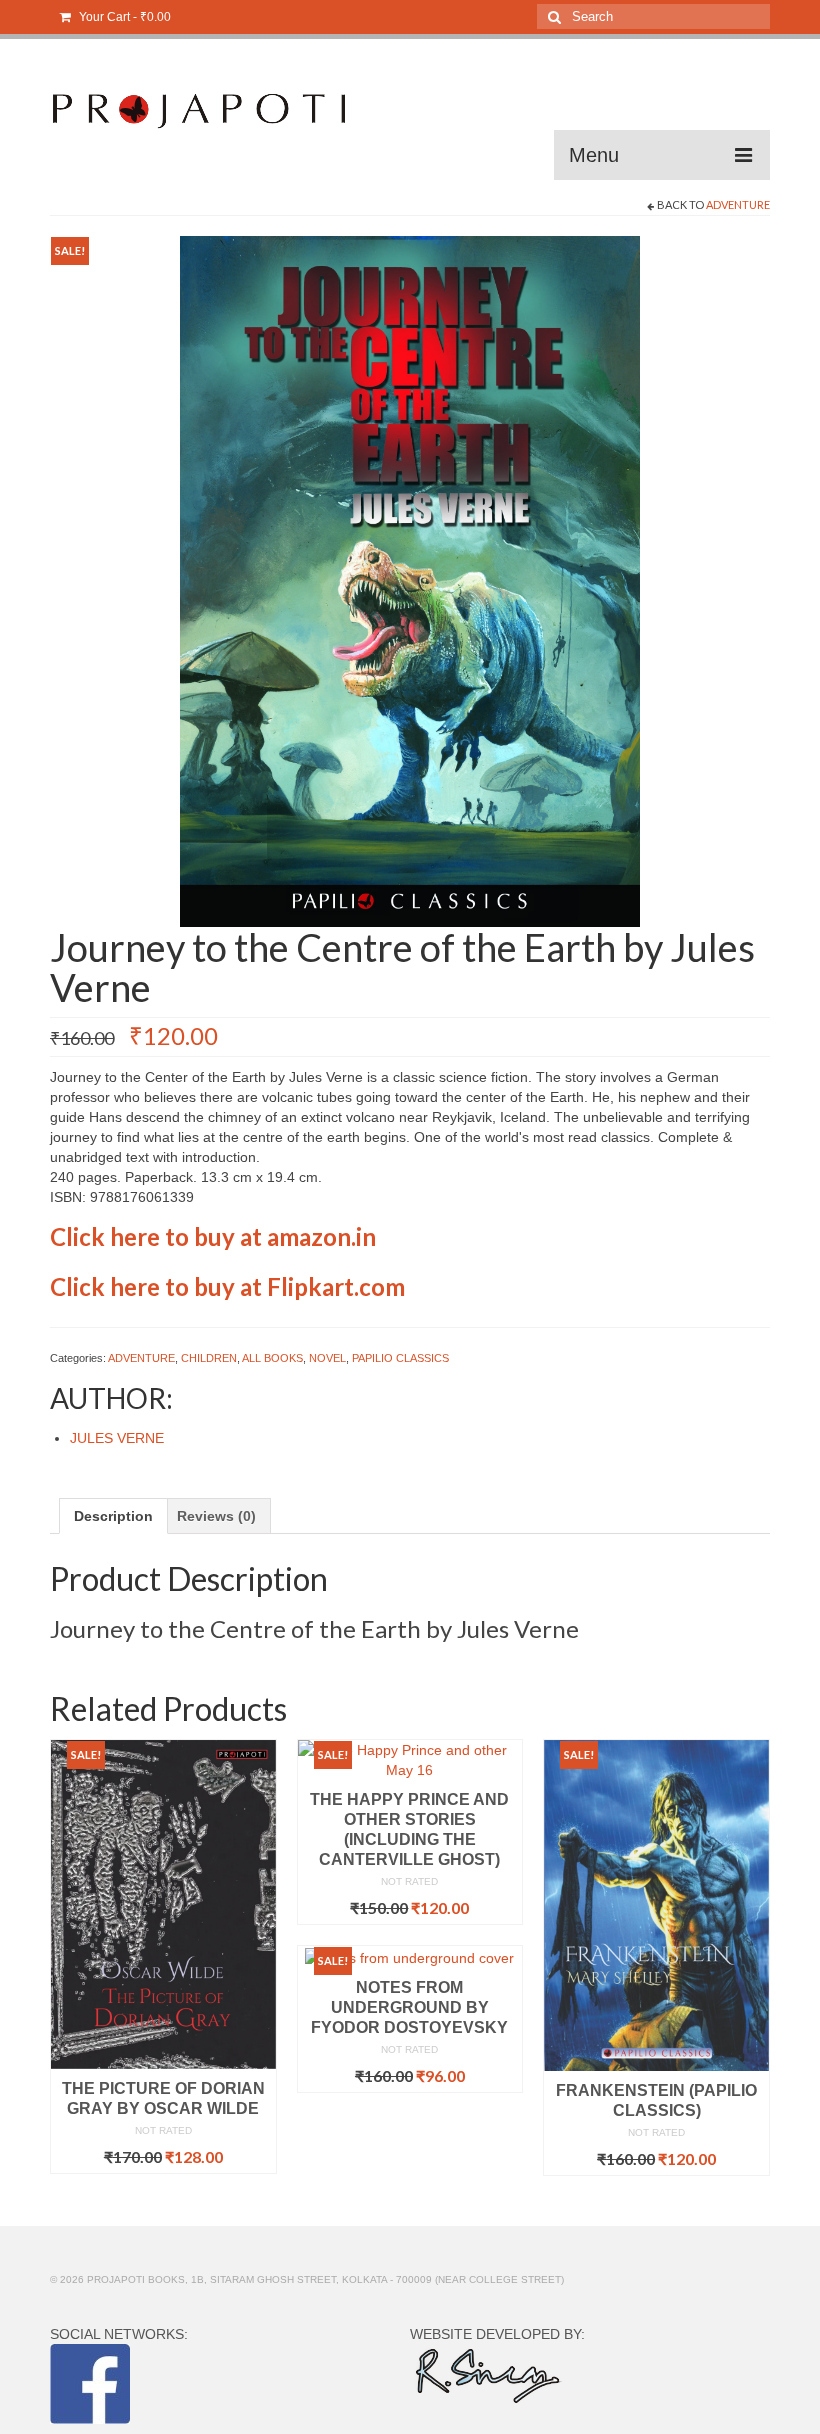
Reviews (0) (216, 1516)
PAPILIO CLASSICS (400, 1358)
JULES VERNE (117, 1438)
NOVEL (327, 1358)
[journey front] (410, 580)
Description (113, 1516)
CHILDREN (209, 1358)
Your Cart (123, 17)
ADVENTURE (738, 204)
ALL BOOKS (272, 1358)
